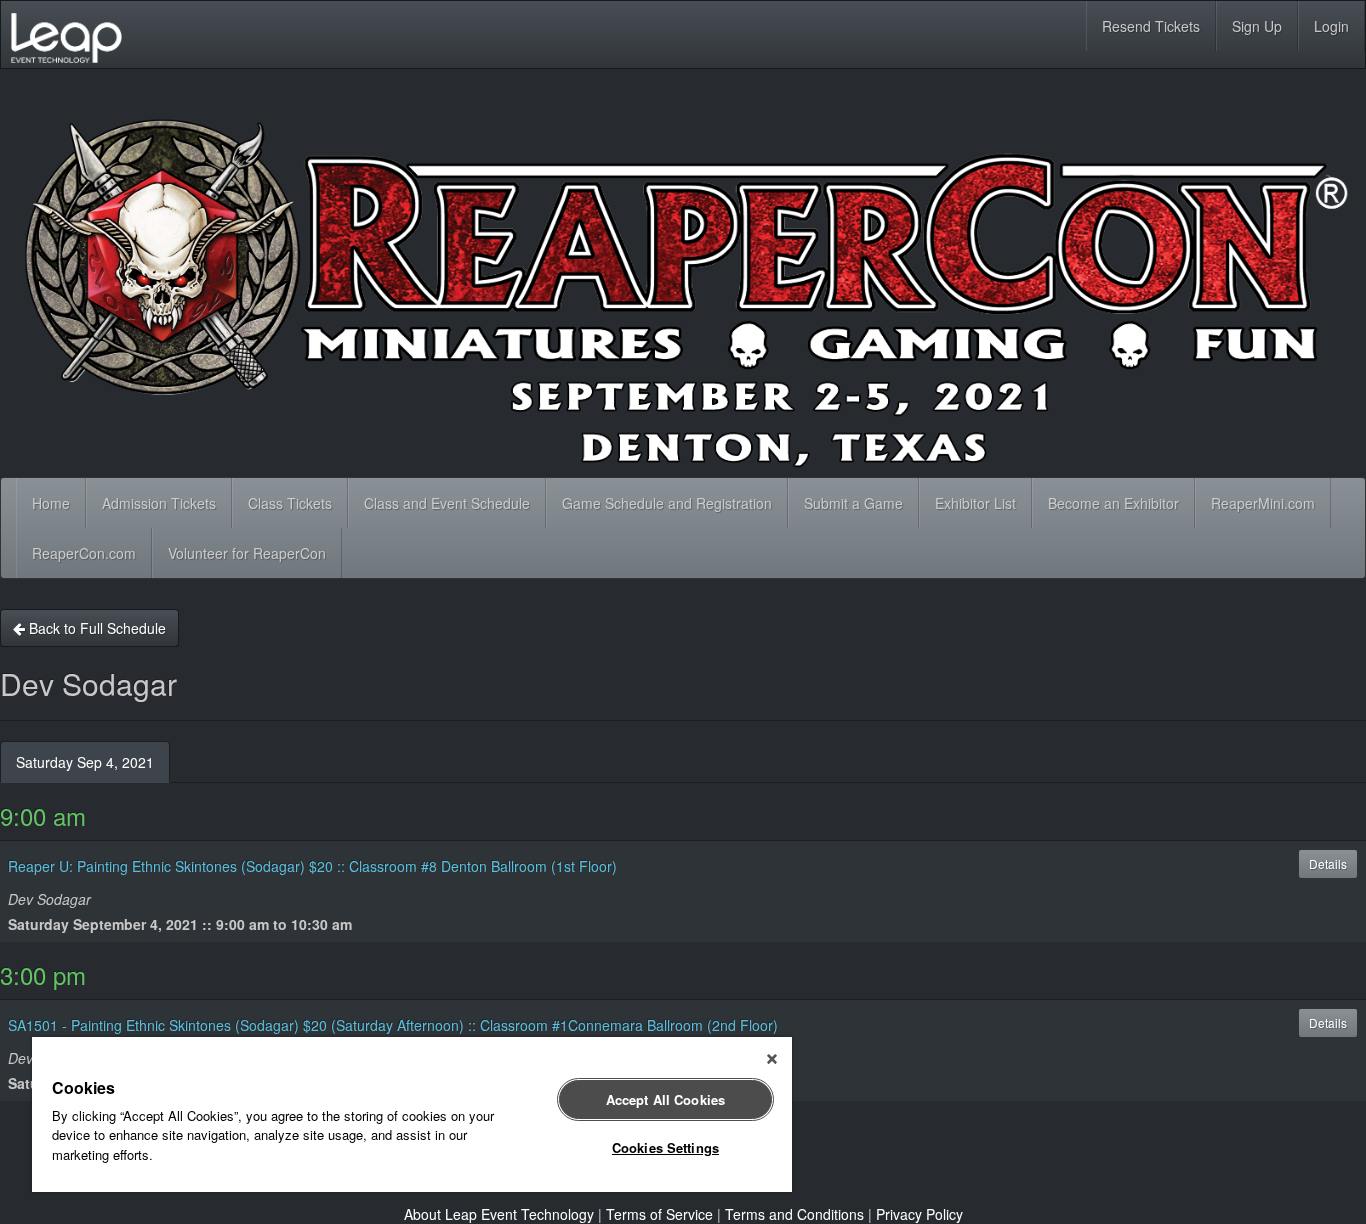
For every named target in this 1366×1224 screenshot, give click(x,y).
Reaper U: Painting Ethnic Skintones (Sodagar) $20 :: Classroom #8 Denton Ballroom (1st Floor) (312, 866)
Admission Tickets (159, 503)
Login (1331, 26)
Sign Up (1257, 26)
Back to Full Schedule (95, 628)
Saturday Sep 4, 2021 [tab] (85, 762)
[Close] (772, 1059)
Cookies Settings (665, 1147)
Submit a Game (853, 503)
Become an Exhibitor (1113, 503)
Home (51, 503)
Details (1328, 863)
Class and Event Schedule (447, 503)
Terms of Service (659, 1214)
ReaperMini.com (1263, 503)
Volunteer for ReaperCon (247, 553)
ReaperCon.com (84, 553)
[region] (412, 1114)
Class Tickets (290, 503)
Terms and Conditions (794, 1214)
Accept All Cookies (665, 1099)
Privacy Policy (919, 1214)
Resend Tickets (1151, 26)
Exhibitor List (975, 503)
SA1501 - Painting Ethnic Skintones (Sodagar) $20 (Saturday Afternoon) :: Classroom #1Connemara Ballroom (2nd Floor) (393, 1025)
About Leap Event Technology (499, 1214)
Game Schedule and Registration (667, 503)
